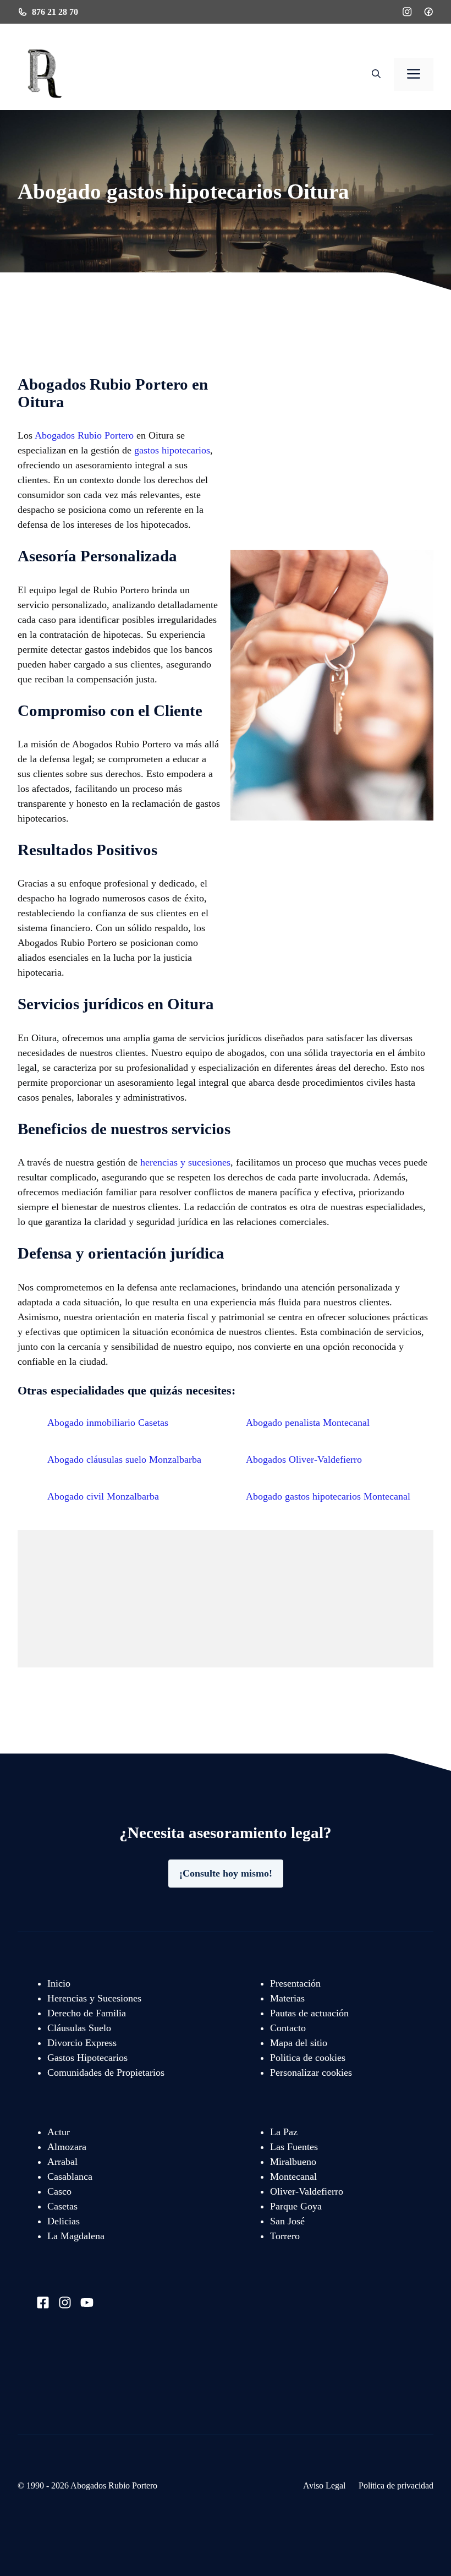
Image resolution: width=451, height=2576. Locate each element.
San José (287, 2221)
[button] (376, 74)
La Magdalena (76, 2236)
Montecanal (293, 2176)
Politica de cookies (308, 2058)
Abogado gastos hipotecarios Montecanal (328, 1496)
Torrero (285, 2236)
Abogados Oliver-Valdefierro (304, 1459)
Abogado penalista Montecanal (308, 1423)
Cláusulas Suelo (79, 2028)
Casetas (62, 2206)
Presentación (295, 1983)
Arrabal (62, 2162)
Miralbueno (293, 2162)
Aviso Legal (324, 2485)
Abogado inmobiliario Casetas (108, 1423)
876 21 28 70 (55, 12)
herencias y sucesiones (185, 1162)
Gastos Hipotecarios (87, 2058)
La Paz (284, 2132)
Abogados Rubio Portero (84, 435)
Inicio (59, 1983)
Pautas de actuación (309, 2013)
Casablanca (70, 2176)
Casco (59, 2191)
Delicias (64, 2221)
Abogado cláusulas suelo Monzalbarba (124, 1459)
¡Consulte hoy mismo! (226, 1873)
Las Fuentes (294, 2147)
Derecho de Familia (87, 2013)
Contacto (288, 2028)
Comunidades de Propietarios (106, 2072)
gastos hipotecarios (172, 450)
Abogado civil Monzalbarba (103, 1496)
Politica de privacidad (396, 2485)
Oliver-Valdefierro (307, 2191)
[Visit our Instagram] (65, 2302)
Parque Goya (296, 2206)
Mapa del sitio (299, 2043)
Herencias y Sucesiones (94, 1998)
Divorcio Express (82, 2043)
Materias (287, 1998)
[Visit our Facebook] (43, 2302)
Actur (59, 2132)
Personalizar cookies (311, 2072)
